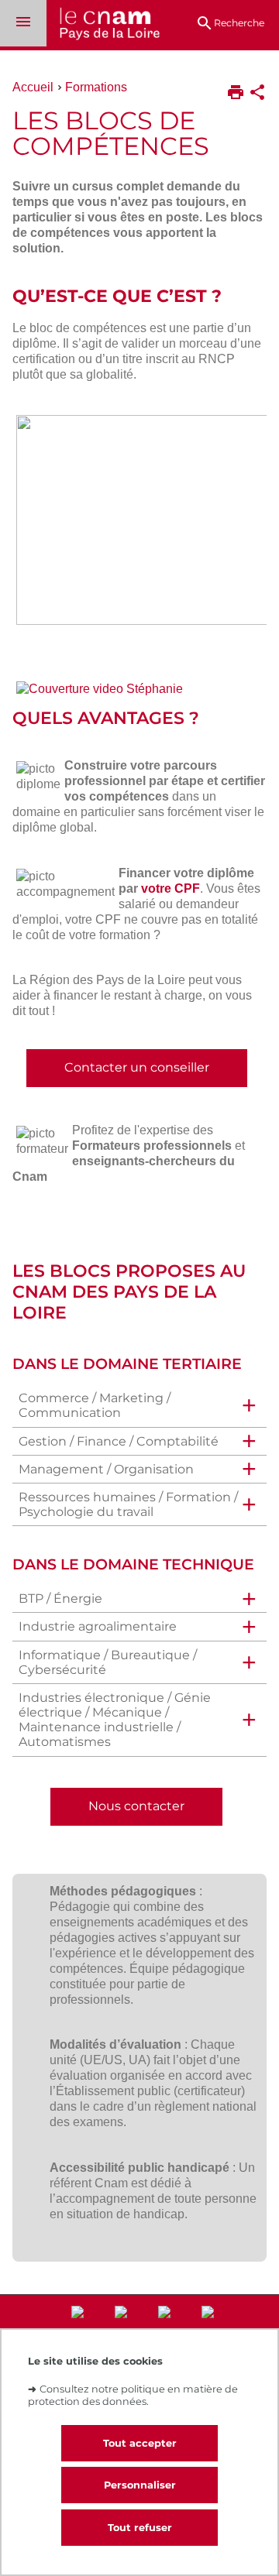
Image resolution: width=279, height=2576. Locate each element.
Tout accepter (140, 2443)
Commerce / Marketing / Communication (95, 1405)
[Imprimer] (236, 94)
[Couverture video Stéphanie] (139, 693)
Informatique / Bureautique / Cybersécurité (108, 1662)
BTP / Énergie (60, 1598)
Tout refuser (140, 2528)
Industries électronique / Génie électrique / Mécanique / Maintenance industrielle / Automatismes (115, 1720)
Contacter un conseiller (137, 1067)
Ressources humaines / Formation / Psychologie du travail (128, 1504)
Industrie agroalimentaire (98, 1626)
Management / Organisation (106, 1469)
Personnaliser (140, 2485)
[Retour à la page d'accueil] (103, 25)
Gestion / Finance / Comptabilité (119, 1441)
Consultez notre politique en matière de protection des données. (133, 2395)
